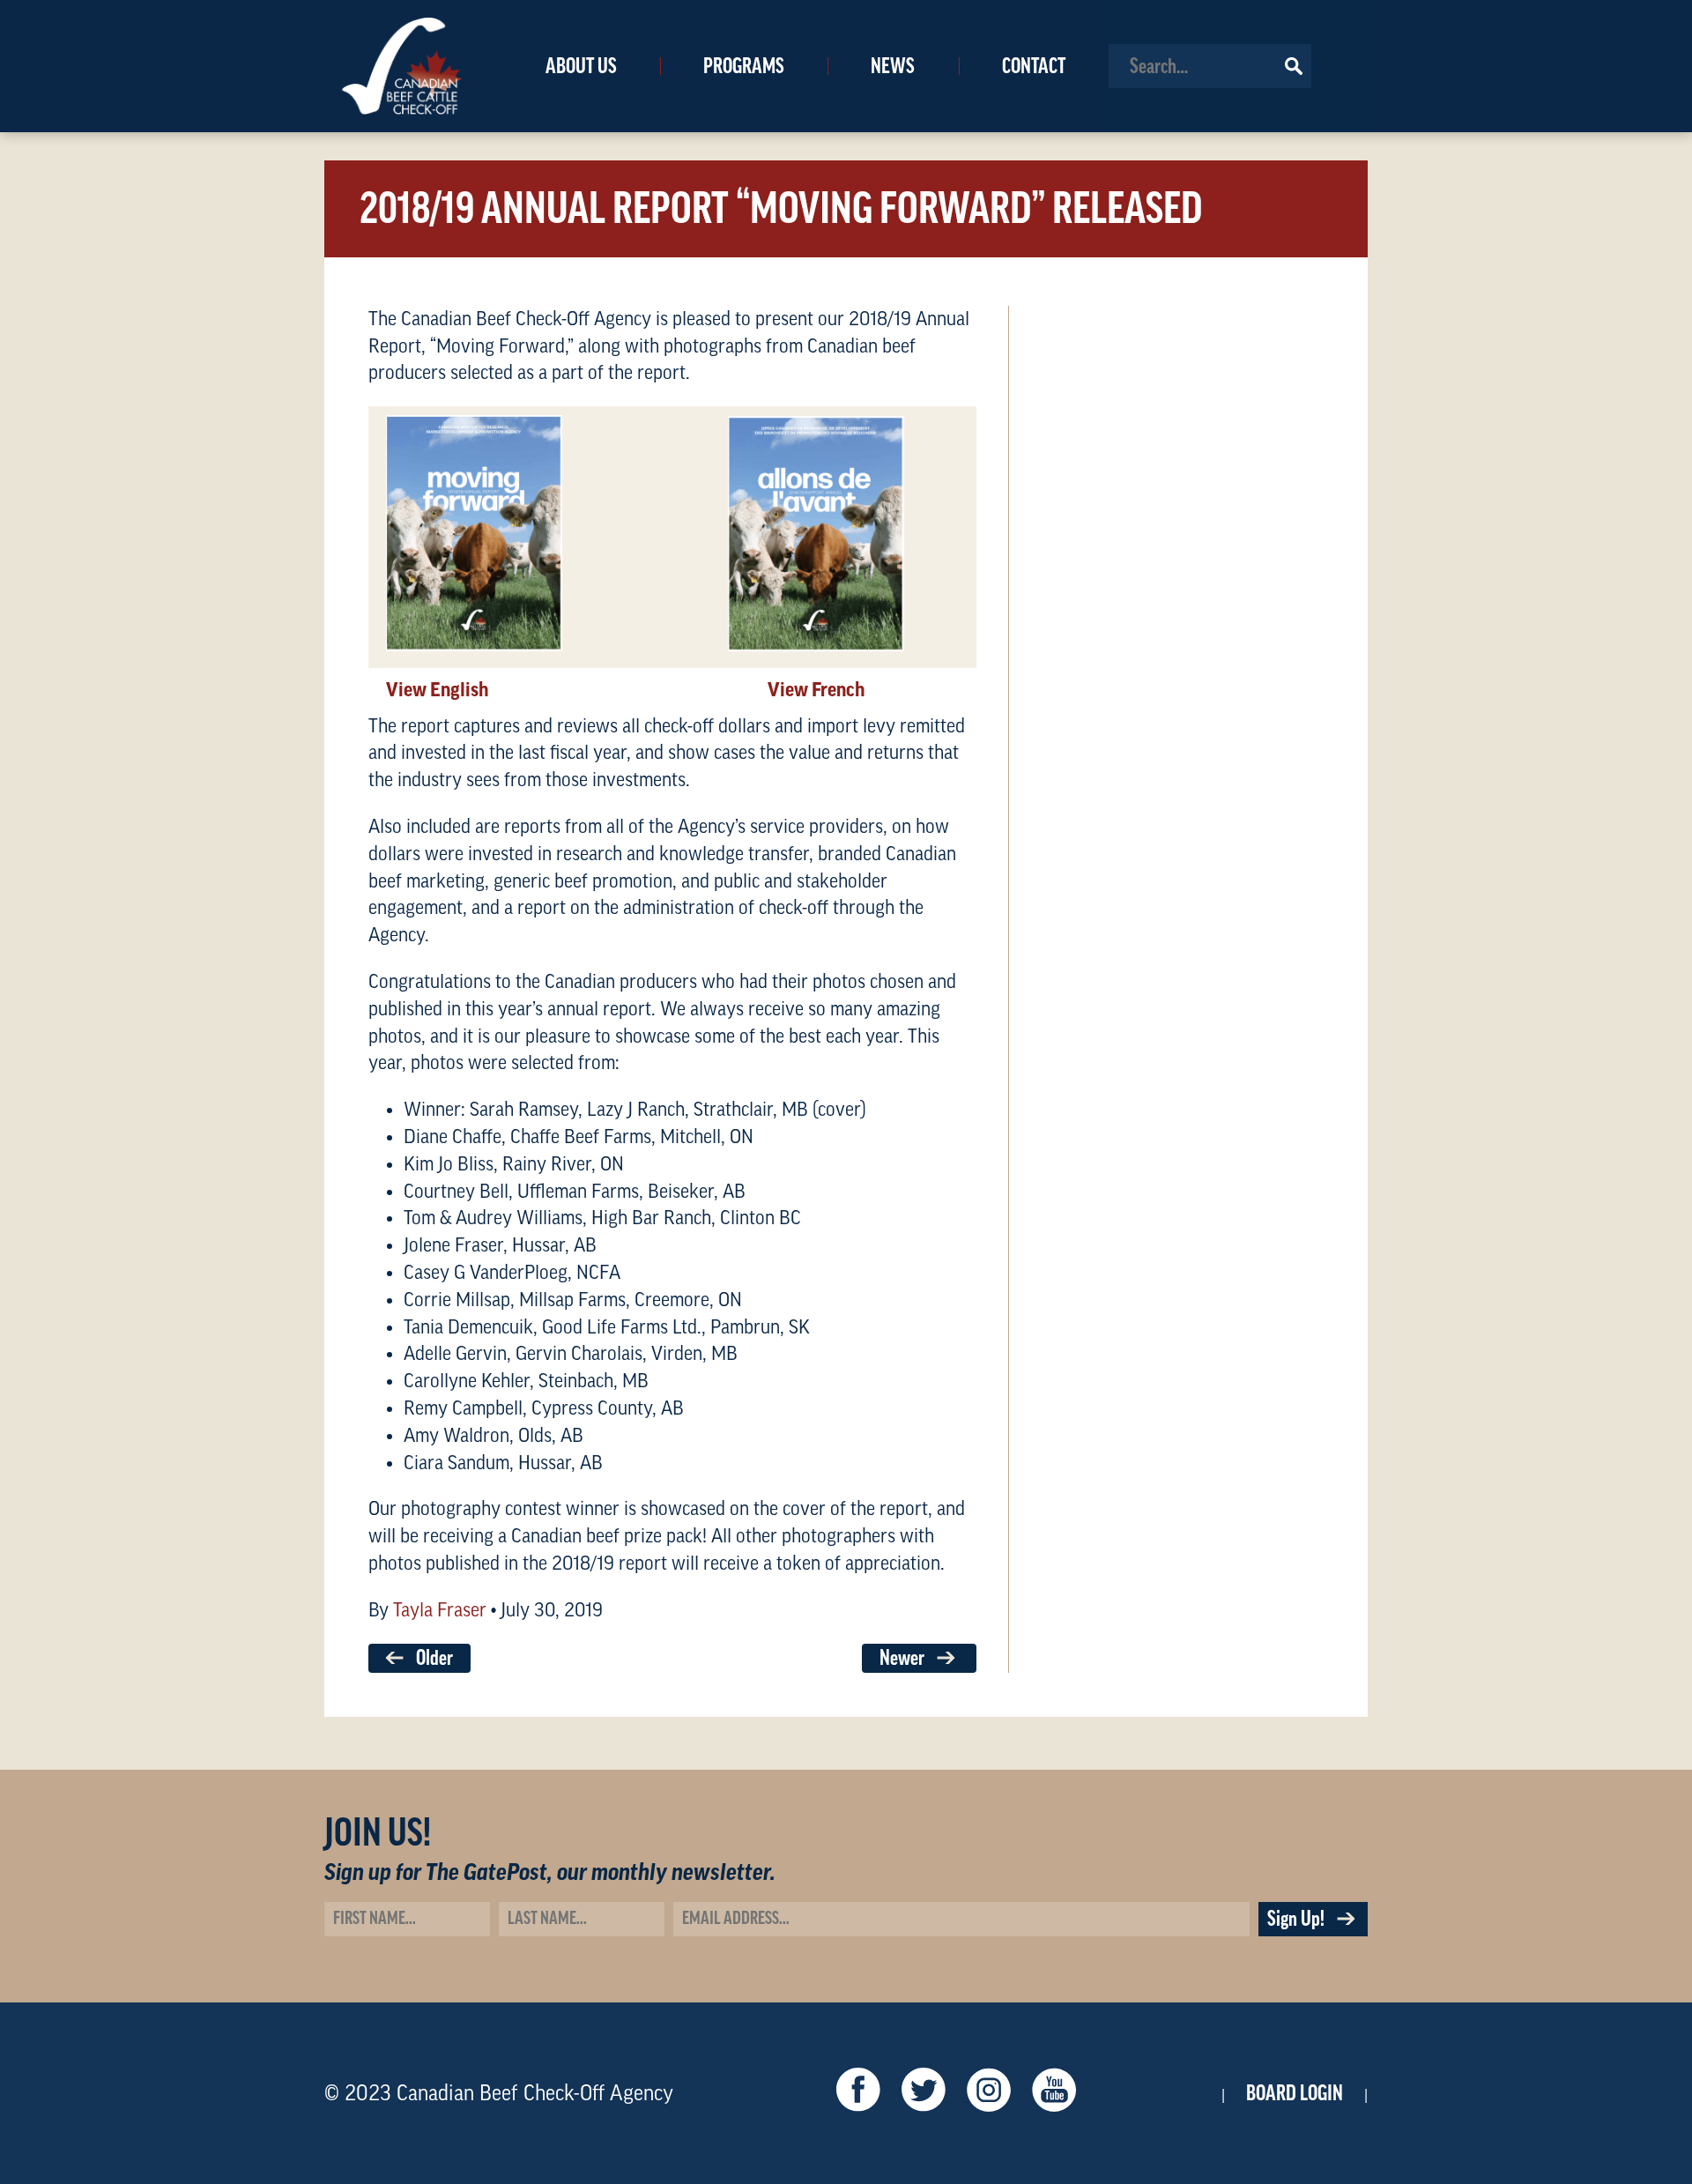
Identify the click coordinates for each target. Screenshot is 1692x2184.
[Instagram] (989, 2094)
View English (437, 690)
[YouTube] (1054, 2094)
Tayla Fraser (440, 1610)
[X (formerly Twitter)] (924, 2094)
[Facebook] (858, 2094)
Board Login (1295, 2093)
